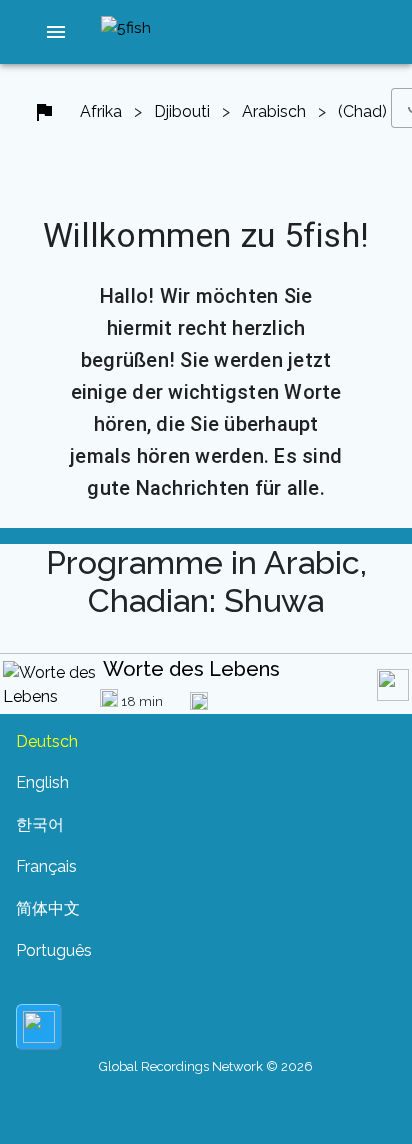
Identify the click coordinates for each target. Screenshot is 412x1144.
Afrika (101, 111)
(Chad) (362, 111)
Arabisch (274, 111)
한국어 (40, 824)
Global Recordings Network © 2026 (206, 1066)
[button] (57, 32)
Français (46, 866)
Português (54, 950)
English (42, 782)
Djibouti (182, 111)
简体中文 (48, 908)
